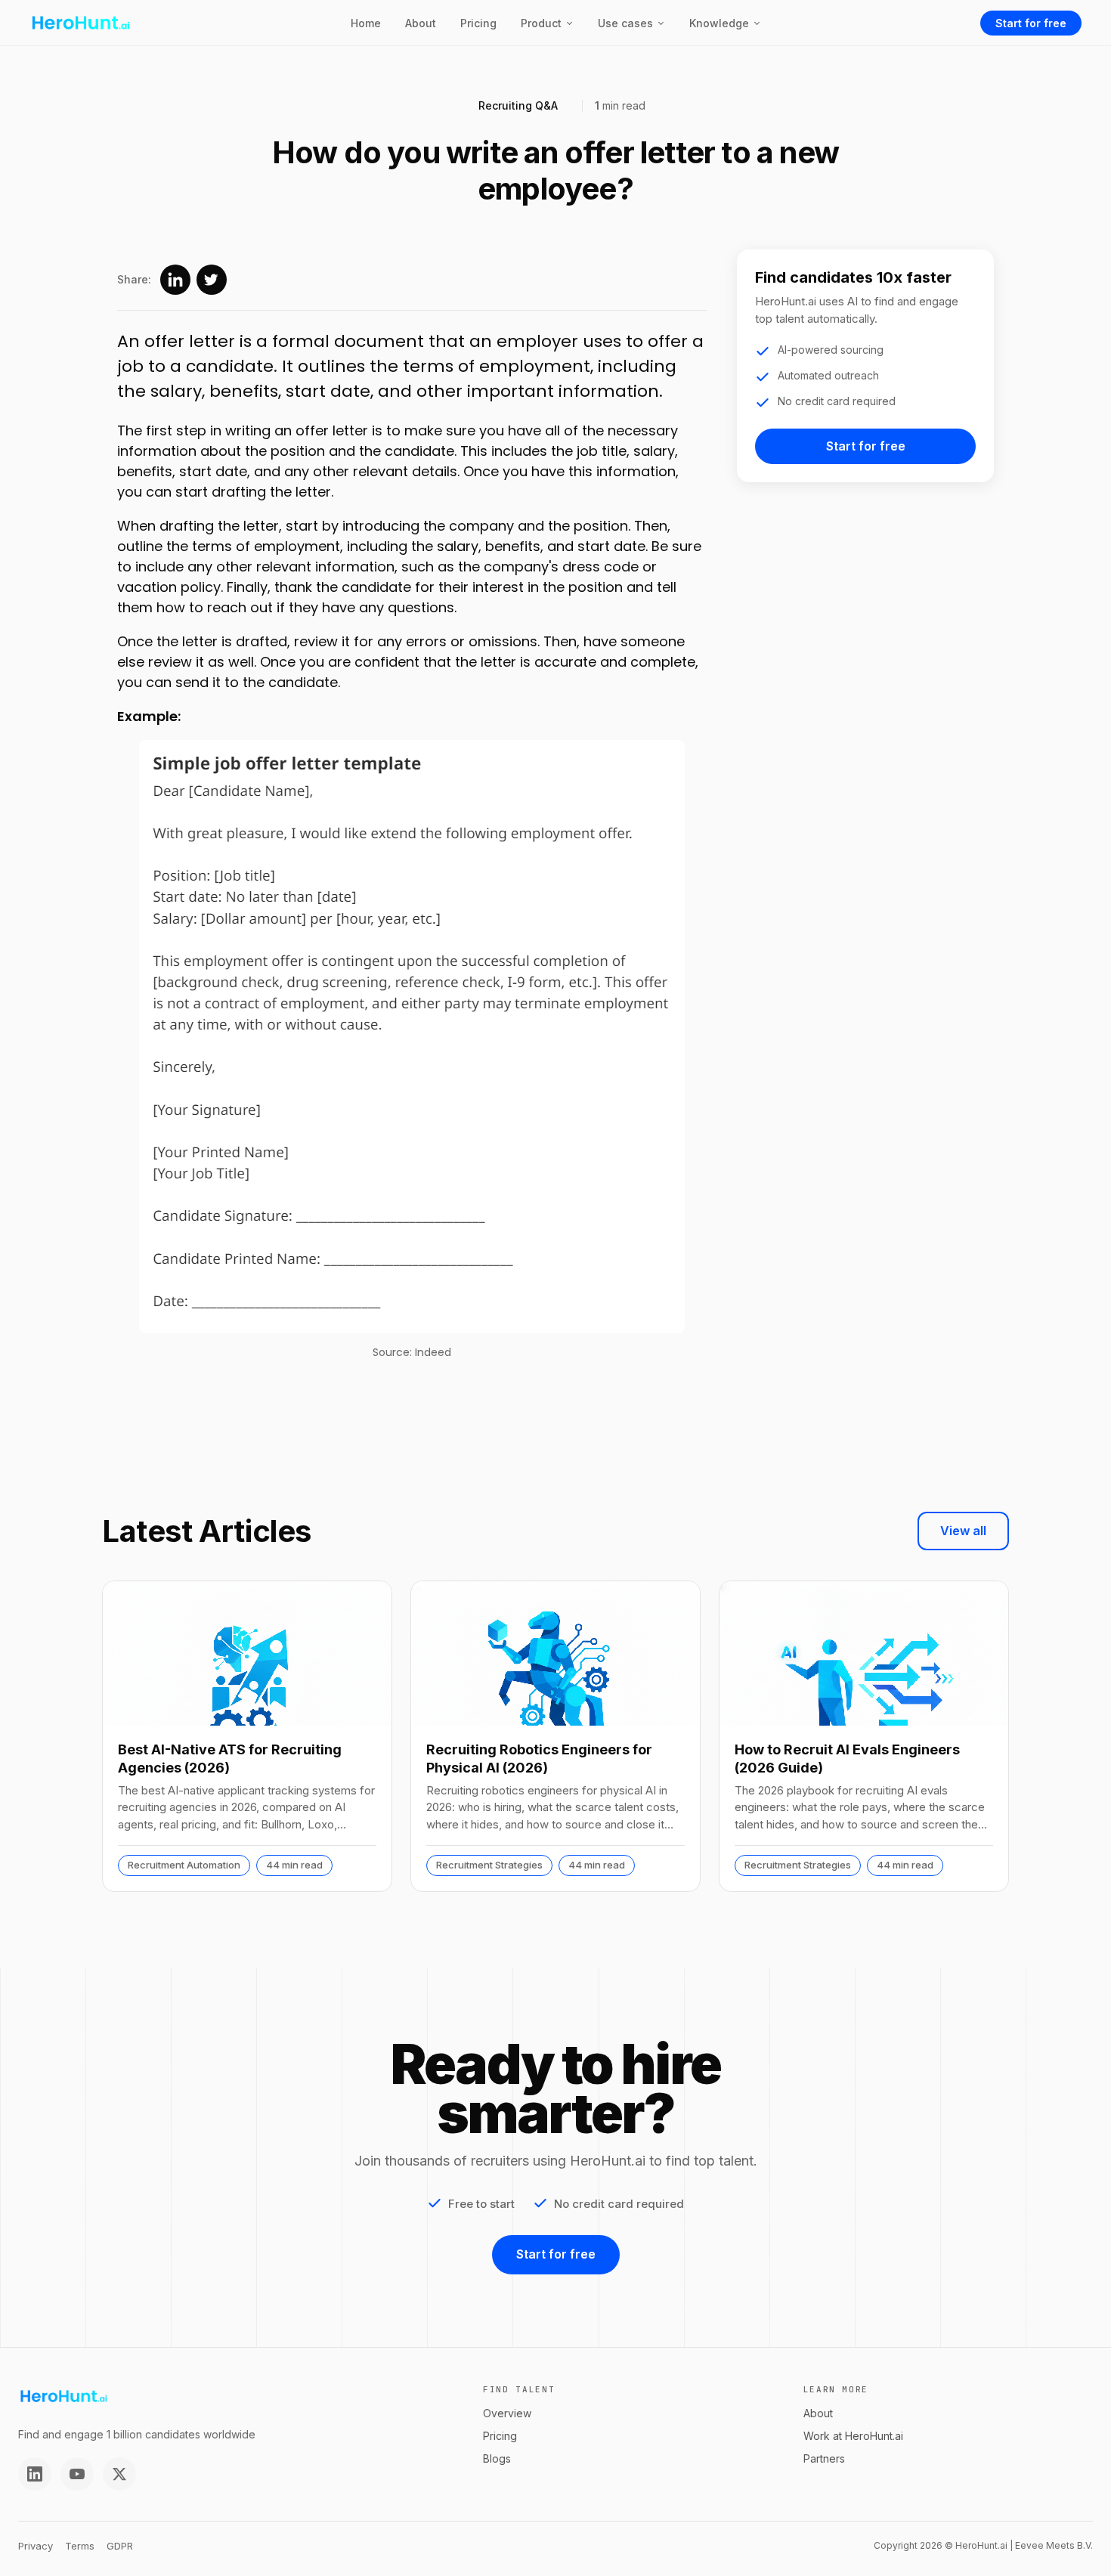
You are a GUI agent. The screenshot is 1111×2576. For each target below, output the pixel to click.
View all (963, 1531)
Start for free (1031, 23)
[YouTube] (77, 2474)
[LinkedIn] (35, 2474)
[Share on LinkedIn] (175, 280)
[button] (547, 23)
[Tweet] (212, 280)
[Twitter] (119, 2474)
